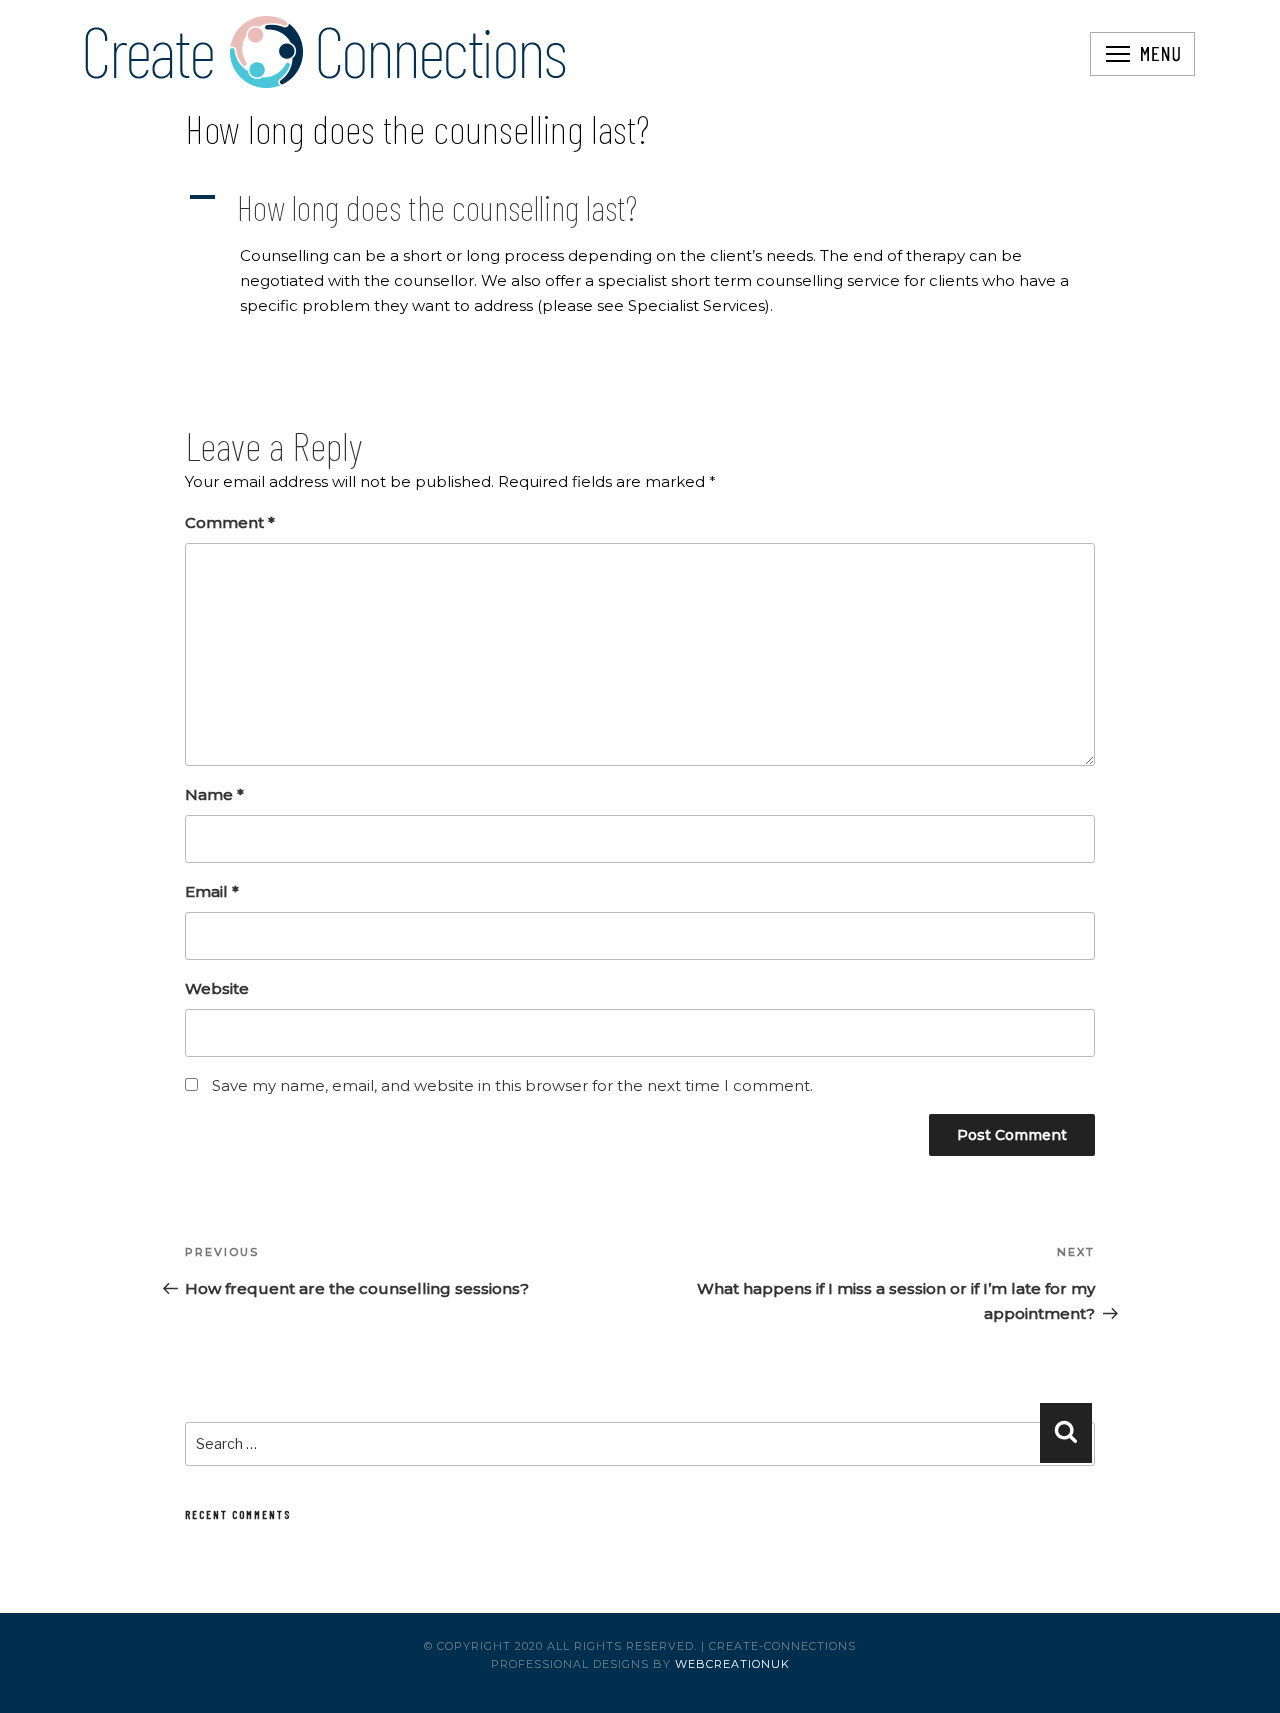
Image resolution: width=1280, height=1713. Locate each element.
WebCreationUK (732, 1664)
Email (212, 891)
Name (214, 794)
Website (217, 988)
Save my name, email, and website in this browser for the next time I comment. (512, 1085)
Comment (230, 522)
